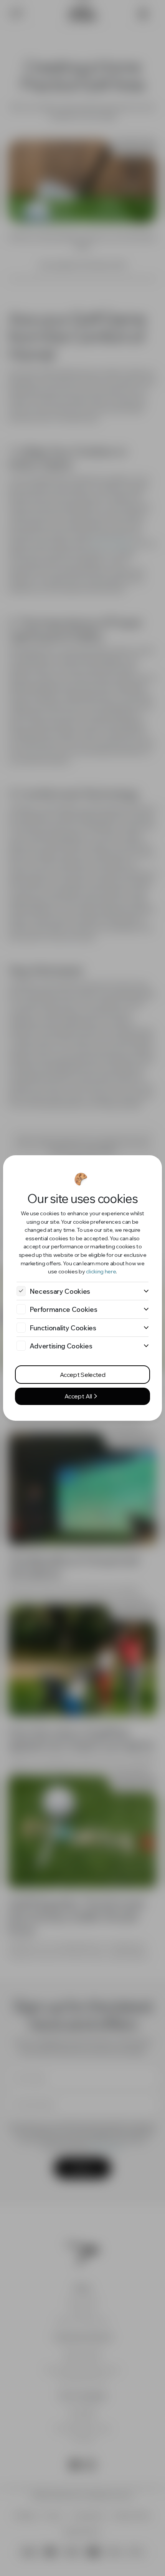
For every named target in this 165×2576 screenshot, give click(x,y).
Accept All (79, 1396)
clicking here (101, 1271)
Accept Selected (82, 1375)
